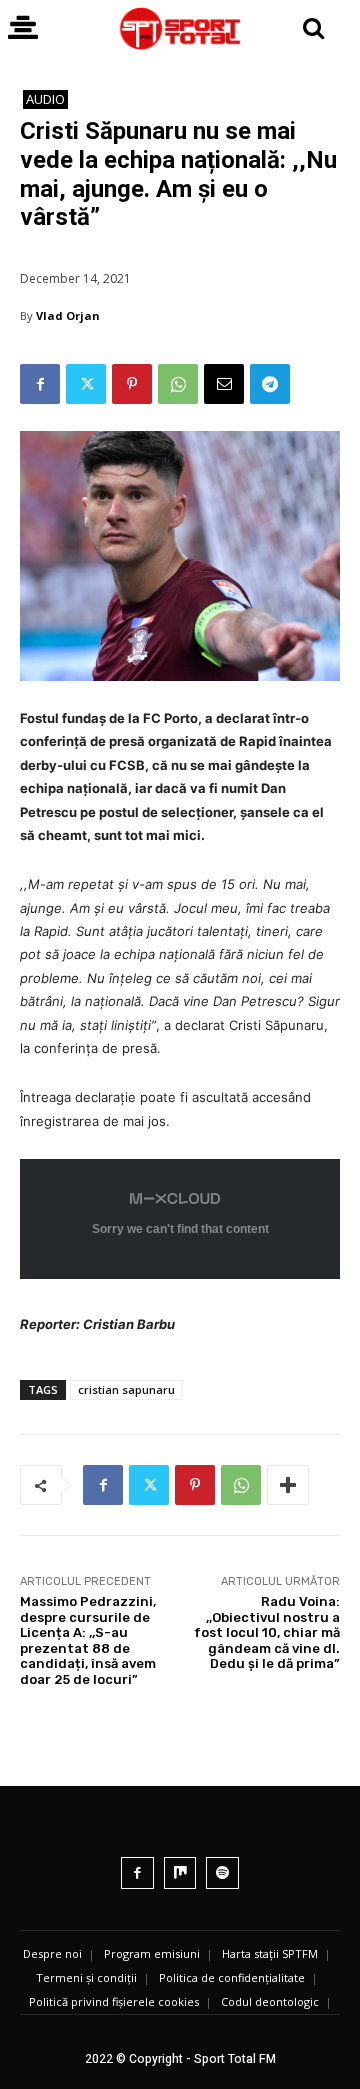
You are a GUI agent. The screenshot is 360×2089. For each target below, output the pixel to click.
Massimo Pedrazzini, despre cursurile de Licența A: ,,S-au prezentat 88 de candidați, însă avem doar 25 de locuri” (88, 1640)
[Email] (224, 384)
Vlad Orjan (68, 315)
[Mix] (180, 1873)
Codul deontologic (270, 2001)
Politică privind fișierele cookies (114, 2001)
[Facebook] (40, 384)
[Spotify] (222, 1873)
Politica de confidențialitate (232, 1977)
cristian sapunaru (126, 1389)
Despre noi (52, 1953)
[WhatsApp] (178, 384)
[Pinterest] (132, 384)
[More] (288, 1485)
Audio (45, 99)
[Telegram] (270, 384)
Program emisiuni (152, 1953)
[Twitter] (86, 384)
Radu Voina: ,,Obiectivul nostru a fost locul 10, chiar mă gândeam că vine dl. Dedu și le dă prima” (267, 1632)
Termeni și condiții (86, 1977)
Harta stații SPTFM (270, 1953)
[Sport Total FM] (180, 28)
